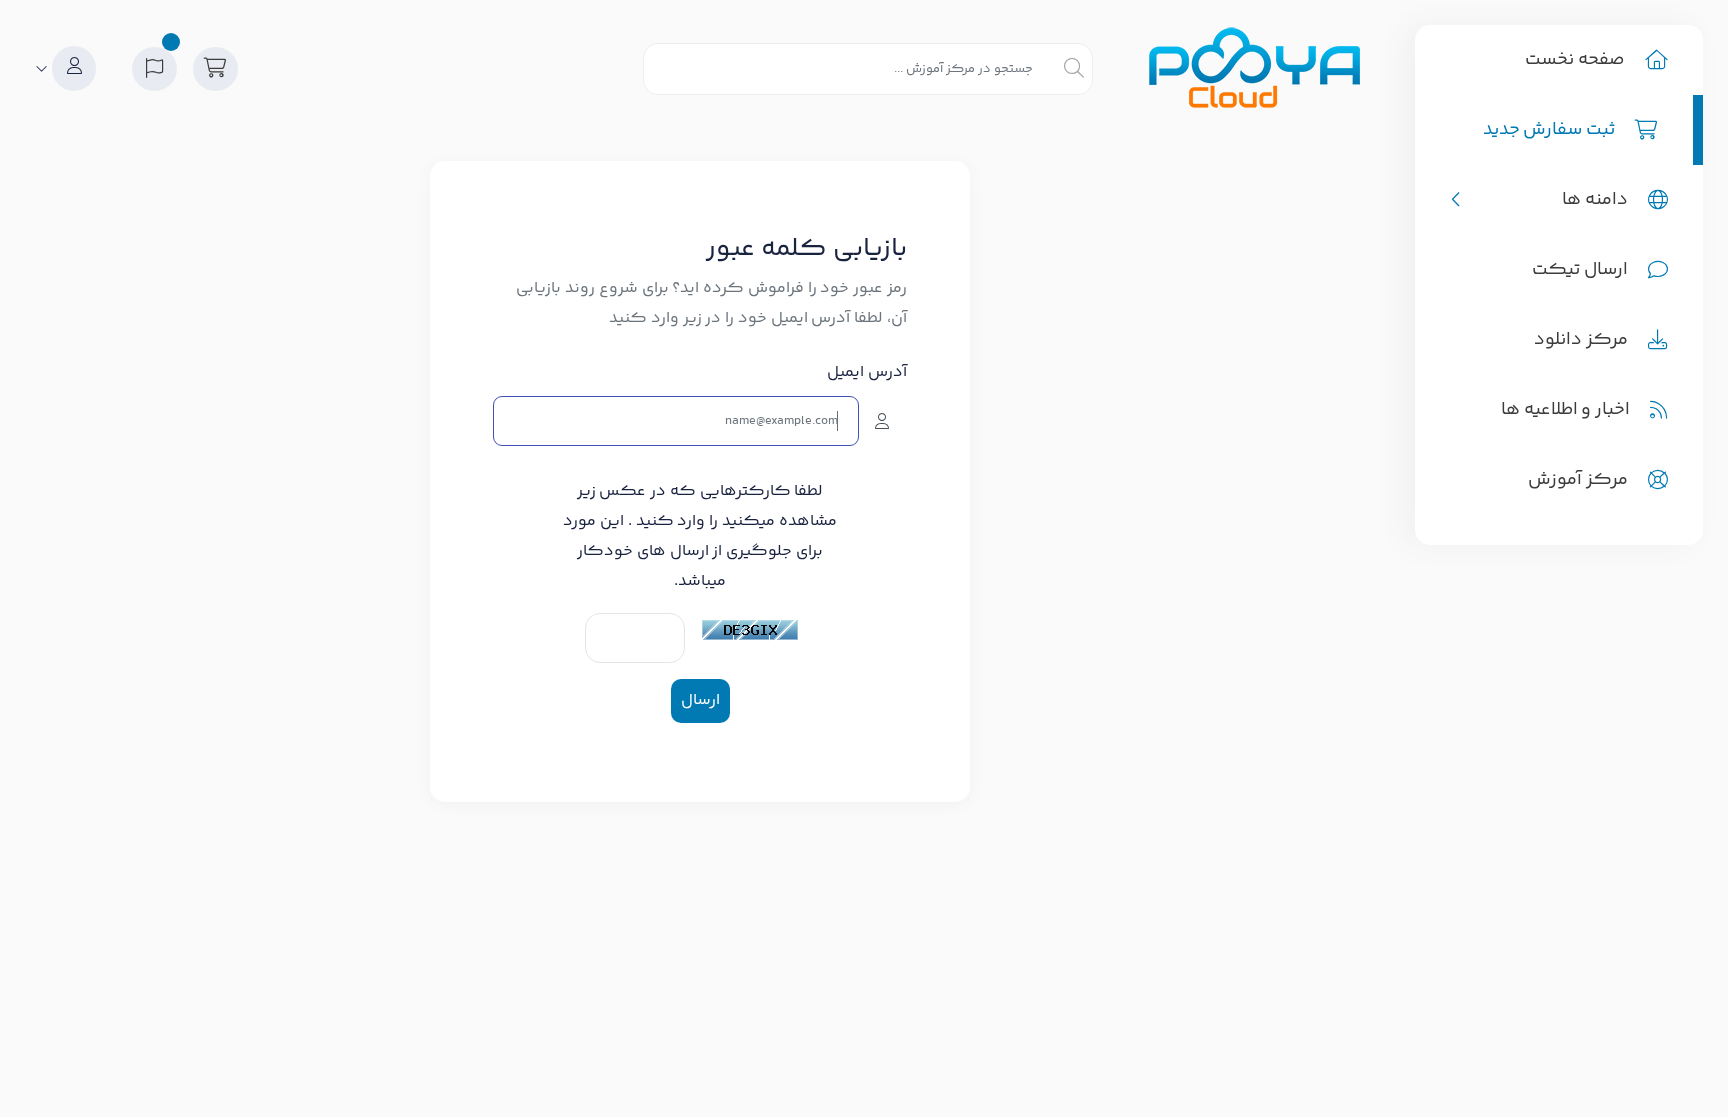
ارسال (700, 700)
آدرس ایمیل (867, 372)
